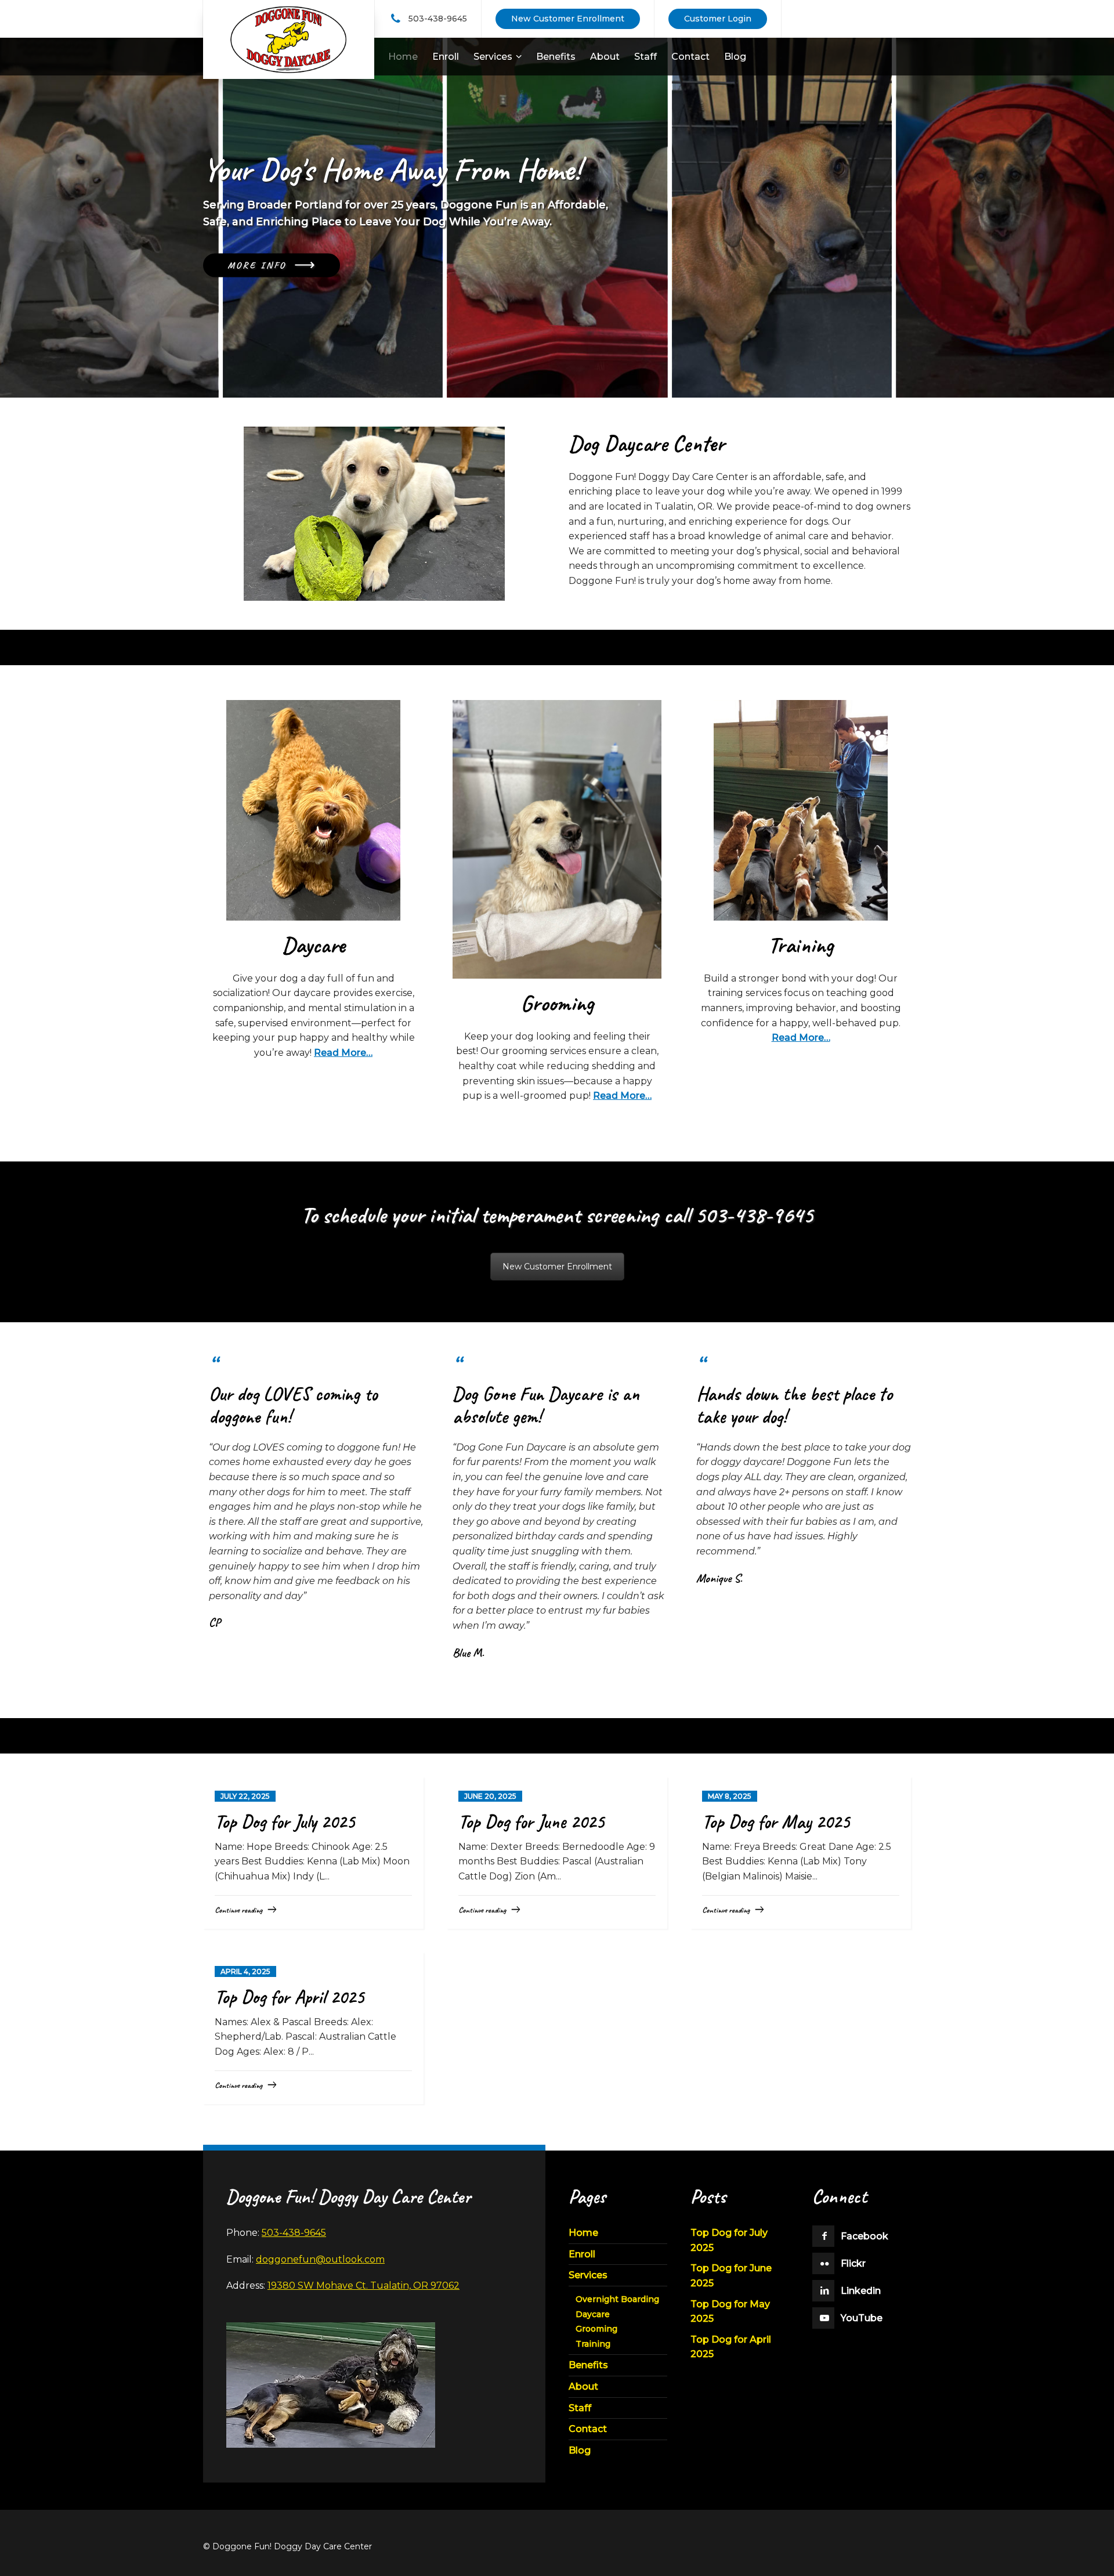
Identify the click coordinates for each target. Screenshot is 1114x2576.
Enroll (582, 2254)
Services (588, 2275)
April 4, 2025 (245, 1971)
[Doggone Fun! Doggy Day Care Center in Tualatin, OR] (289, 39)
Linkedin (861, 2291)
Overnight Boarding (617, 2299)
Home (583, 2233)
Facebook (865, 2236)
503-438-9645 (438, 18)
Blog (580, 2450)
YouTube (862, 2318)
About (583, 2386)
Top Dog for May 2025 (776, 1821)
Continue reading (238, 1910)
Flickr (853, 2263)
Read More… (343, 1053)
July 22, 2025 (245, 1796)
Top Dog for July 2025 (285, 1821)
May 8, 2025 (730, 1796)
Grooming (596, 2329)
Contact (588, 2429)
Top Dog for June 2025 (531, 1821)
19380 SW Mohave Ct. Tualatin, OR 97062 (364, 2285)
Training (593, 2344)
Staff (580, 2408)
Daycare (593, 2314)
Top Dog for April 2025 (289, 1997)
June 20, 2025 (490, 1796)
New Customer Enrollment (557, 1267)
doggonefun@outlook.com (320, 2259)
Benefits (588, 2365)
